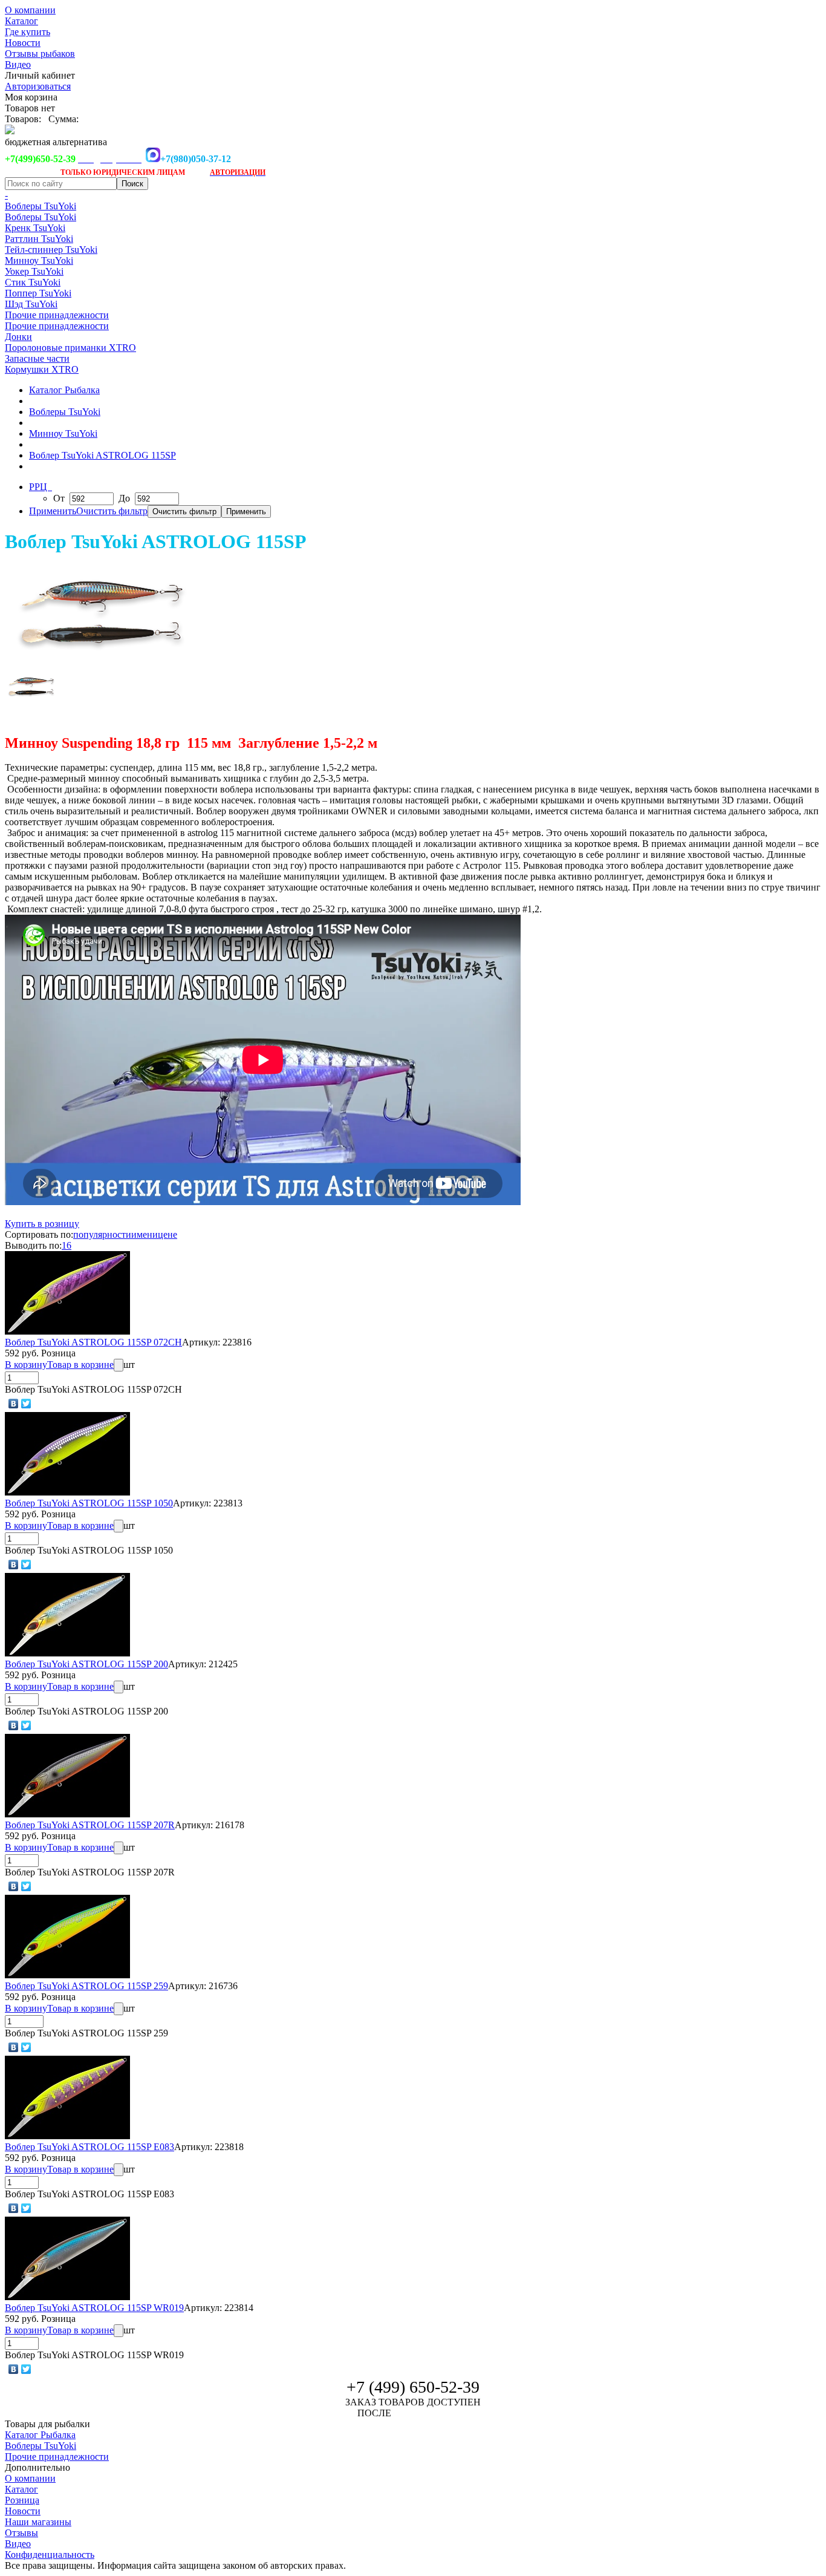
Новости (23, 43)
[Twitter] (26, 1404)
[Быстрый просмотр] (67, 1331)
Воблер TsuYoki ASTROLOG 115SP (102, 455)
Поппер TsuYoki (38, 293)
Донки (18, 337)
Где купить (28, 32)
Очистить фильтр (112, 511)
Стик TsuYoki (33, 282)
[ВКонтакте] (14, 1404)
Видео (18, 64)
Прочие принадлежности (57, 315)
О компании (30, 10)
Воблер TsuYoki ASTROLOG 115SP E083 (89, 2147)
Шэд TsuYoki (31, 304)
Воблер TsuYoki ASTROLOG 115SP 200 (86, 1664)
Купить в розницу (42, 1224)
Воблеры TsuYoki (41, 206)
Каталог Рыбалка (64, 390)
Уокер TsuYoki (34, 271)
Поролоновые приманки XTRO (70, 348)
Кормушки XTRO (42, 369)
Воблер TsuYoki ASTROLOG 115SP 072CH (93, 1342)
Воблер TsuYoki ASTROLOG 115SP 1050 (89, 1503)
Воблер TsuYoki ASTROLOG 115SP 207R (90, 1825)
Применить (53, 511)
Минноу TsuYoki (39, 260)
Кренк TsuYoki (35, 228)
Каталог (21, 21)
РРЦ (39, 487)
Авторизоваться (38, 86)
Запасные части (37, 358)
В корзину (26, 1365)
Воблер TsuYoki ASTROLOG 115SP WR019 (94, 2308)
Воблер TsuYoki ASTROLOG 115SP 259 (86, 1986)
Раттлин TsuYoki (39, 239)
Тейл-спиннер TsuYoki (51, 250)
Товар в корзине (80, 1365)
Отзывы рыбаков (40, 54)
